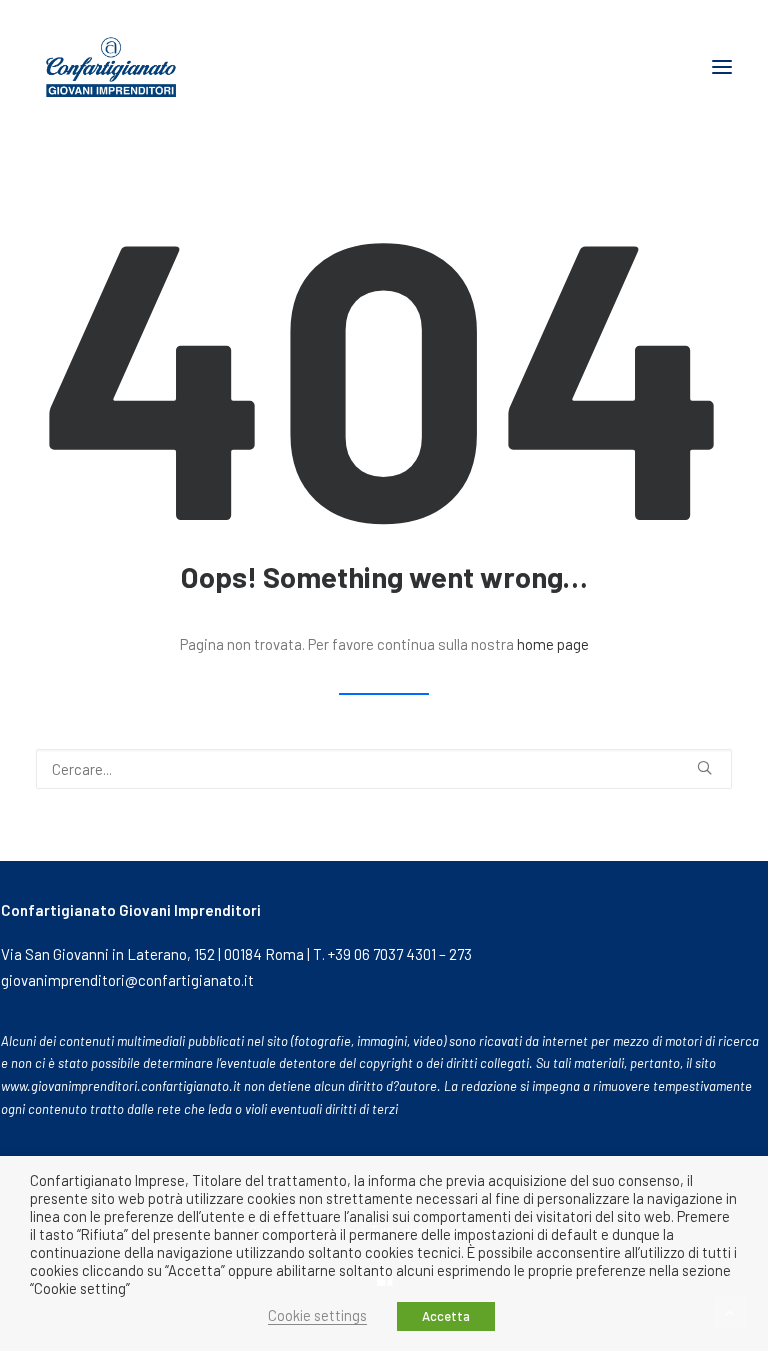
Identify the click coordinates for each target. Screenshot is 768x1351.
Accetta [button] (446, 1316)
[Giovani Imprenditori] (111, 67)
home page (553, 644)
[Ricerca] (384, 769)
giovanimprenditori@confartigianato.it (127, 980)
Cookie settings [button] (317, 1315)
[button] (722, 67)
